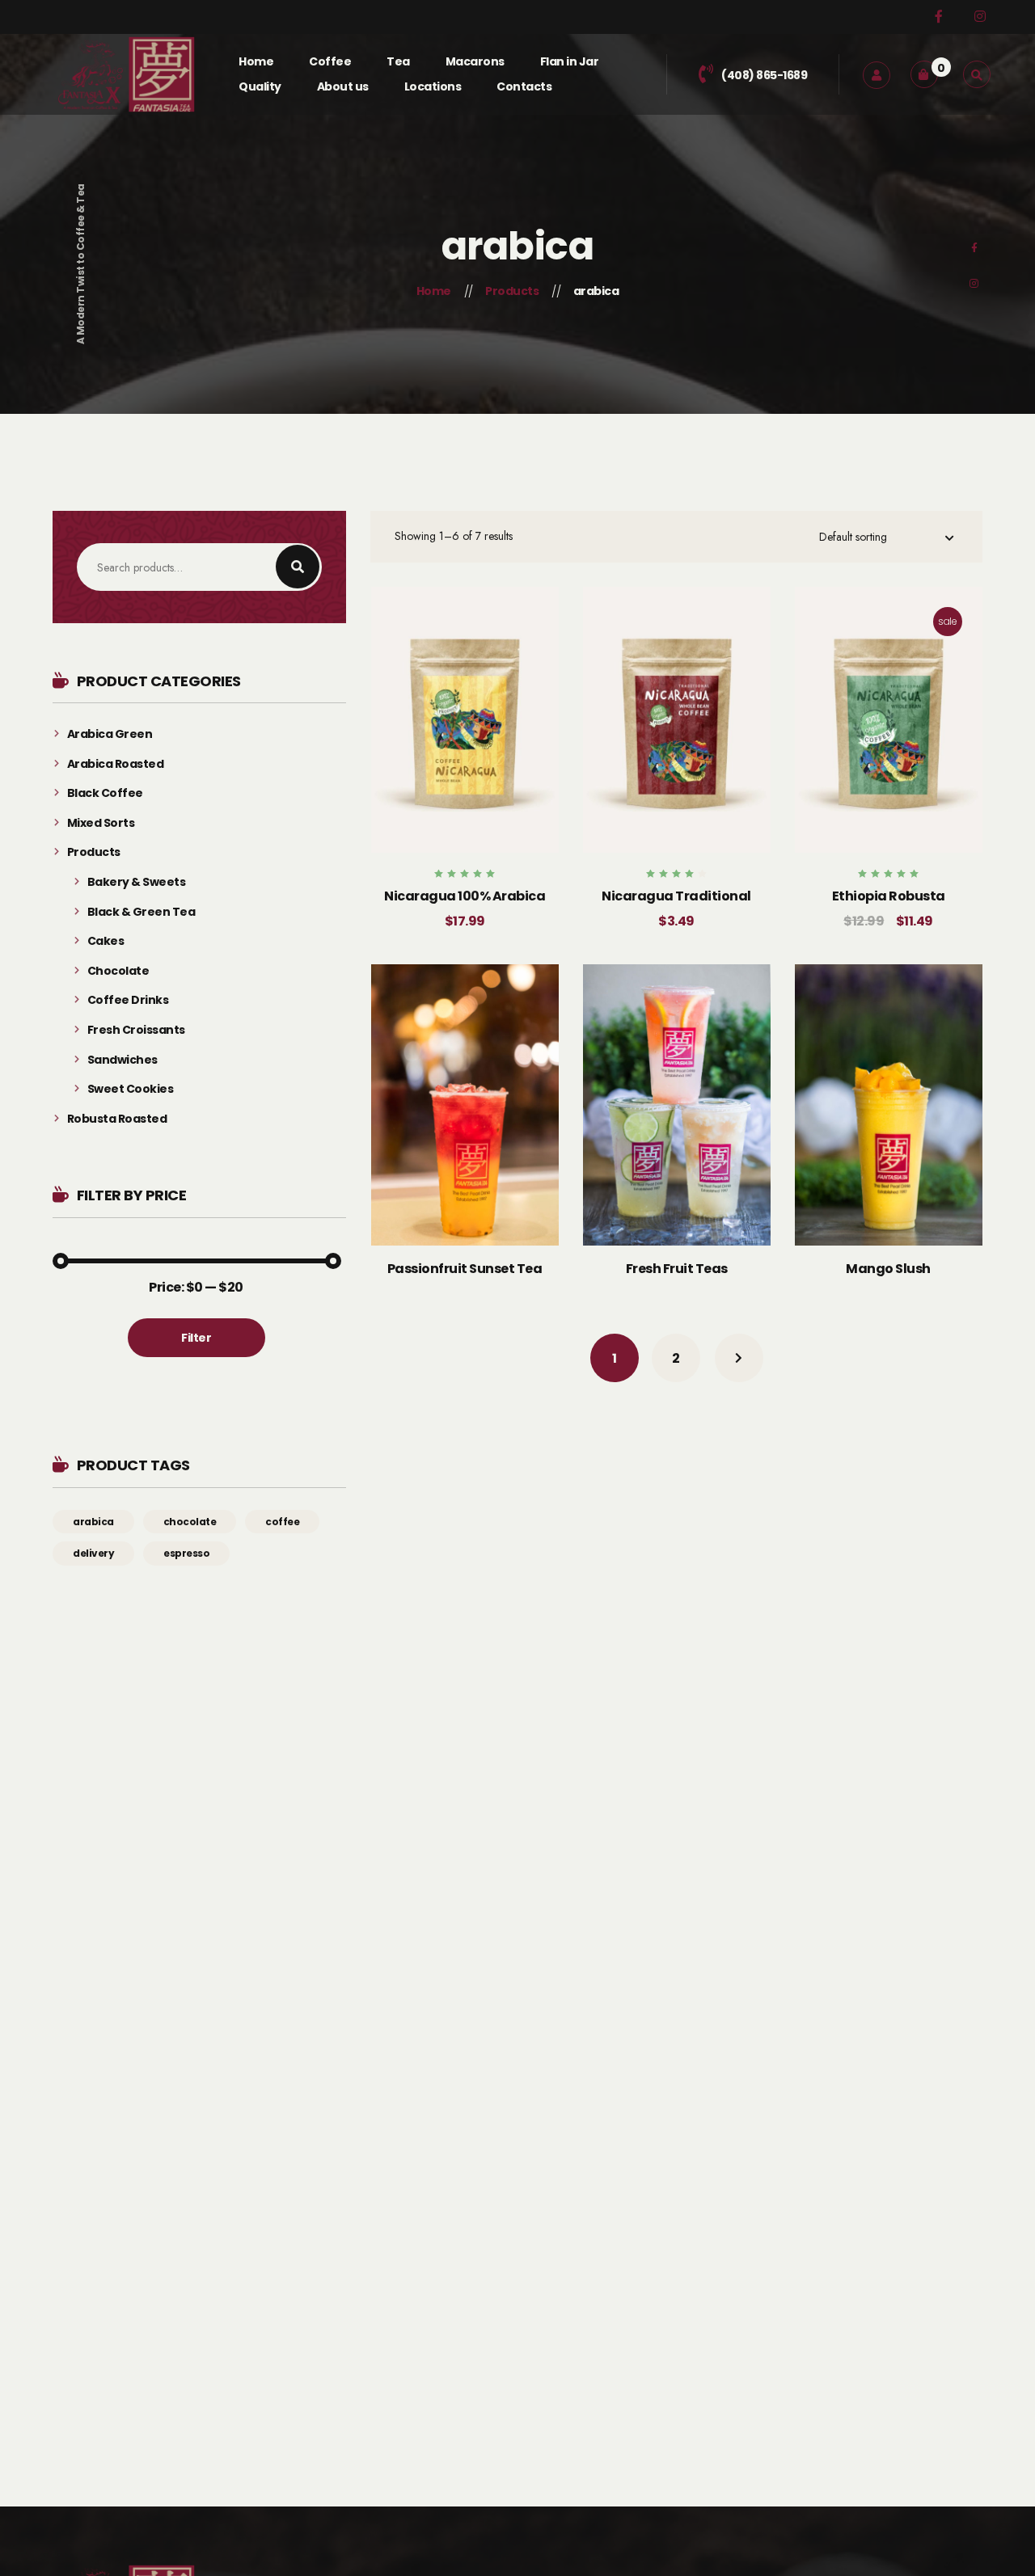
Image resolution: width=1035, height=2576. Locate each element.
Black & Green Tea (141, 912)
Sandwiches (123, 1060)
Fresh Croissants (136, 1030)
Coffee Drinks (128, 1000)
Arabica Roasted (115, 764)
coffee (282, 1522)
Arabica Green (110, 734)
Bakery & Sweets (136, 882)
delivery (93, 1553)
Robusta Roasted (117, 1119)
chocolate (190, 1522)
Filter (196, 1338)
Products (94, 852)
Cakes (106, 941)
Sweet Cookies (130, 1089)
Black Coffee (105, 793)
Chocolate (118, 971)
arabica (93, 1522)
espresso (186, 1553)
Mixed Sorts (101, 823)
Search (298, 567)
